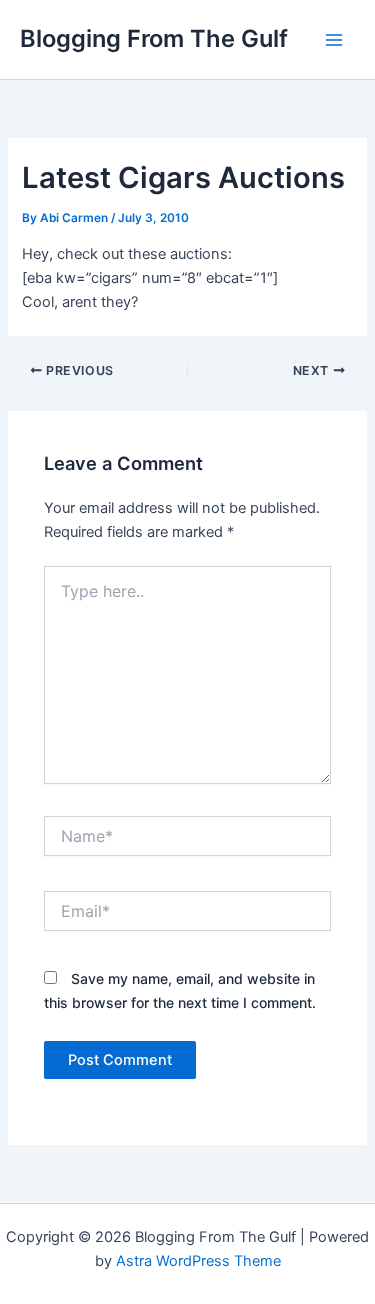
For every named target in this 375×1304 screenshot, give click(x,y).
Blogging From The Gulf (154, 38)
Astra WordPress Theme (198, 1261)
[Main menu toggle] (334, 40)
